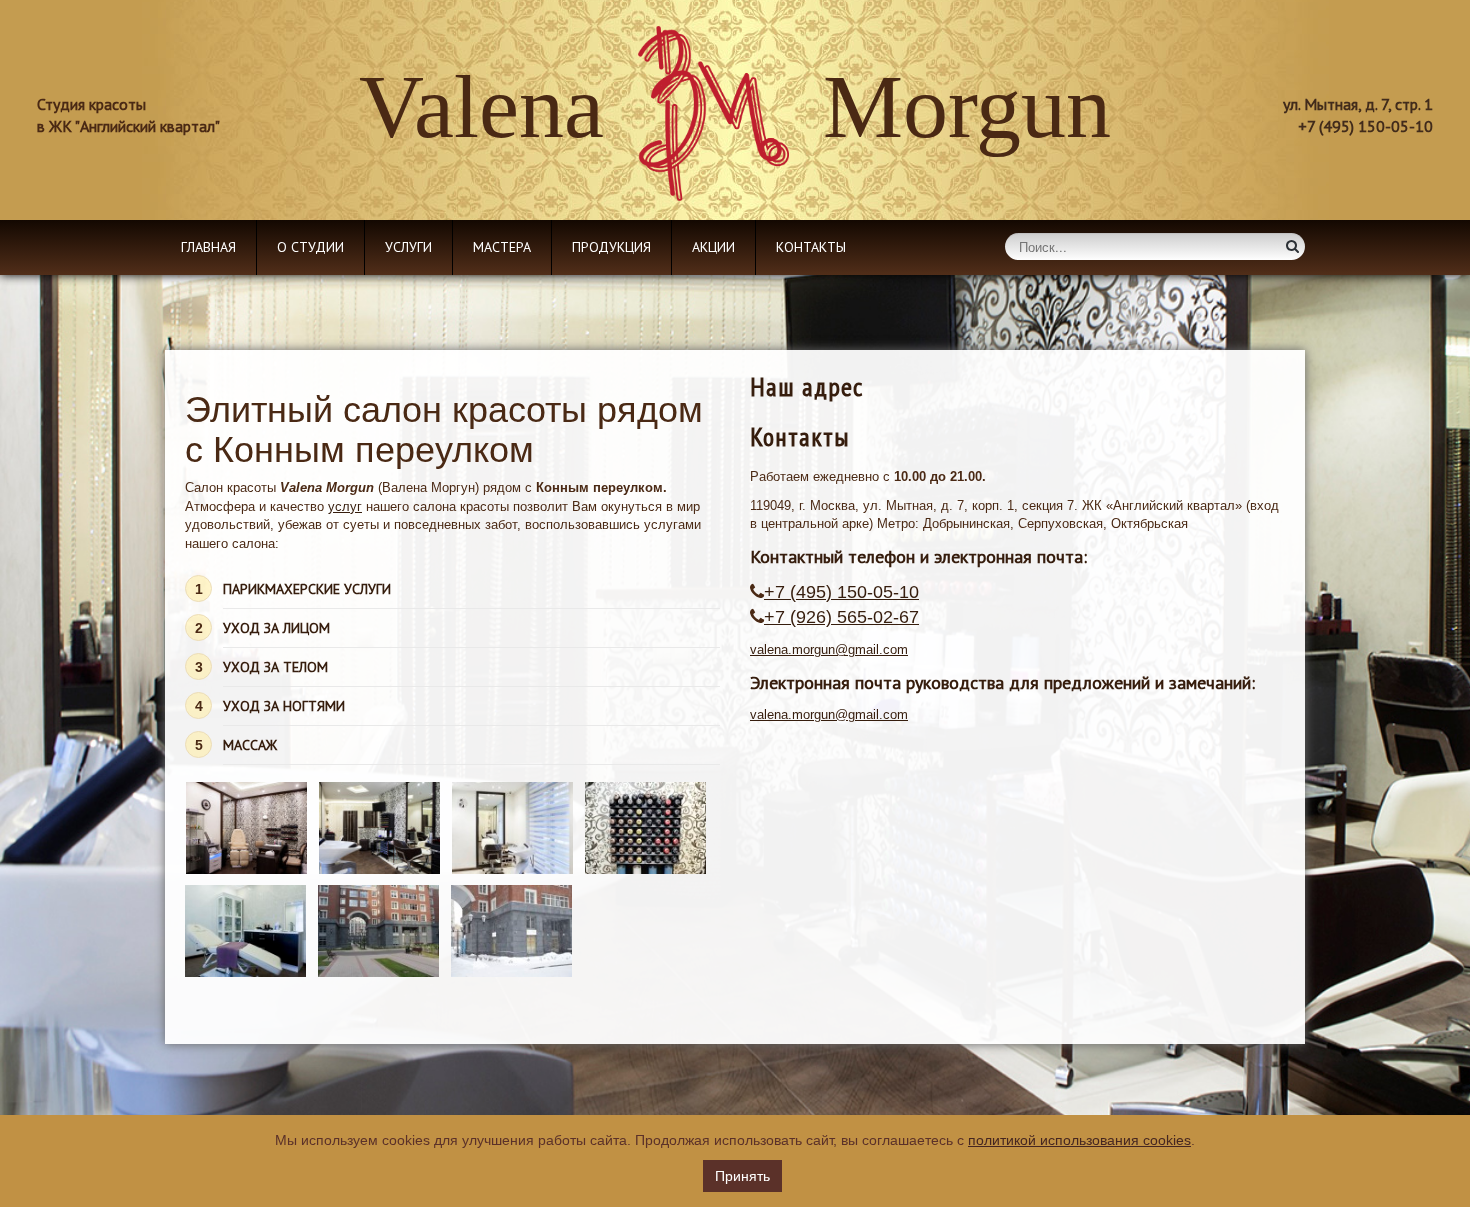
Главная (208, 247)
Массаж (250, 745)
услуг (345, 506)
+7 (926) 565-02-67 (841, 617)
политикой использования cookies (1079, 1140)
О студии (310, 247)
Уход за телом (275, 667)
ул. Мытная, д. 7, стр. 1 (1358, 104)
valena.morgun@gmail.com (829, 649)
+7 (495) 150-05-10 (841, 592)
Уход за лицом (276, 628)
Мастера (502, 247)
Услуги (408, 247)
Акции (713, 247)
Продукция (611, 247)
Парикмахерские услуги (307, 589)
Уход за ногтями (284, 706)
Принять (742, 1176)
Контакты (811, 247)
